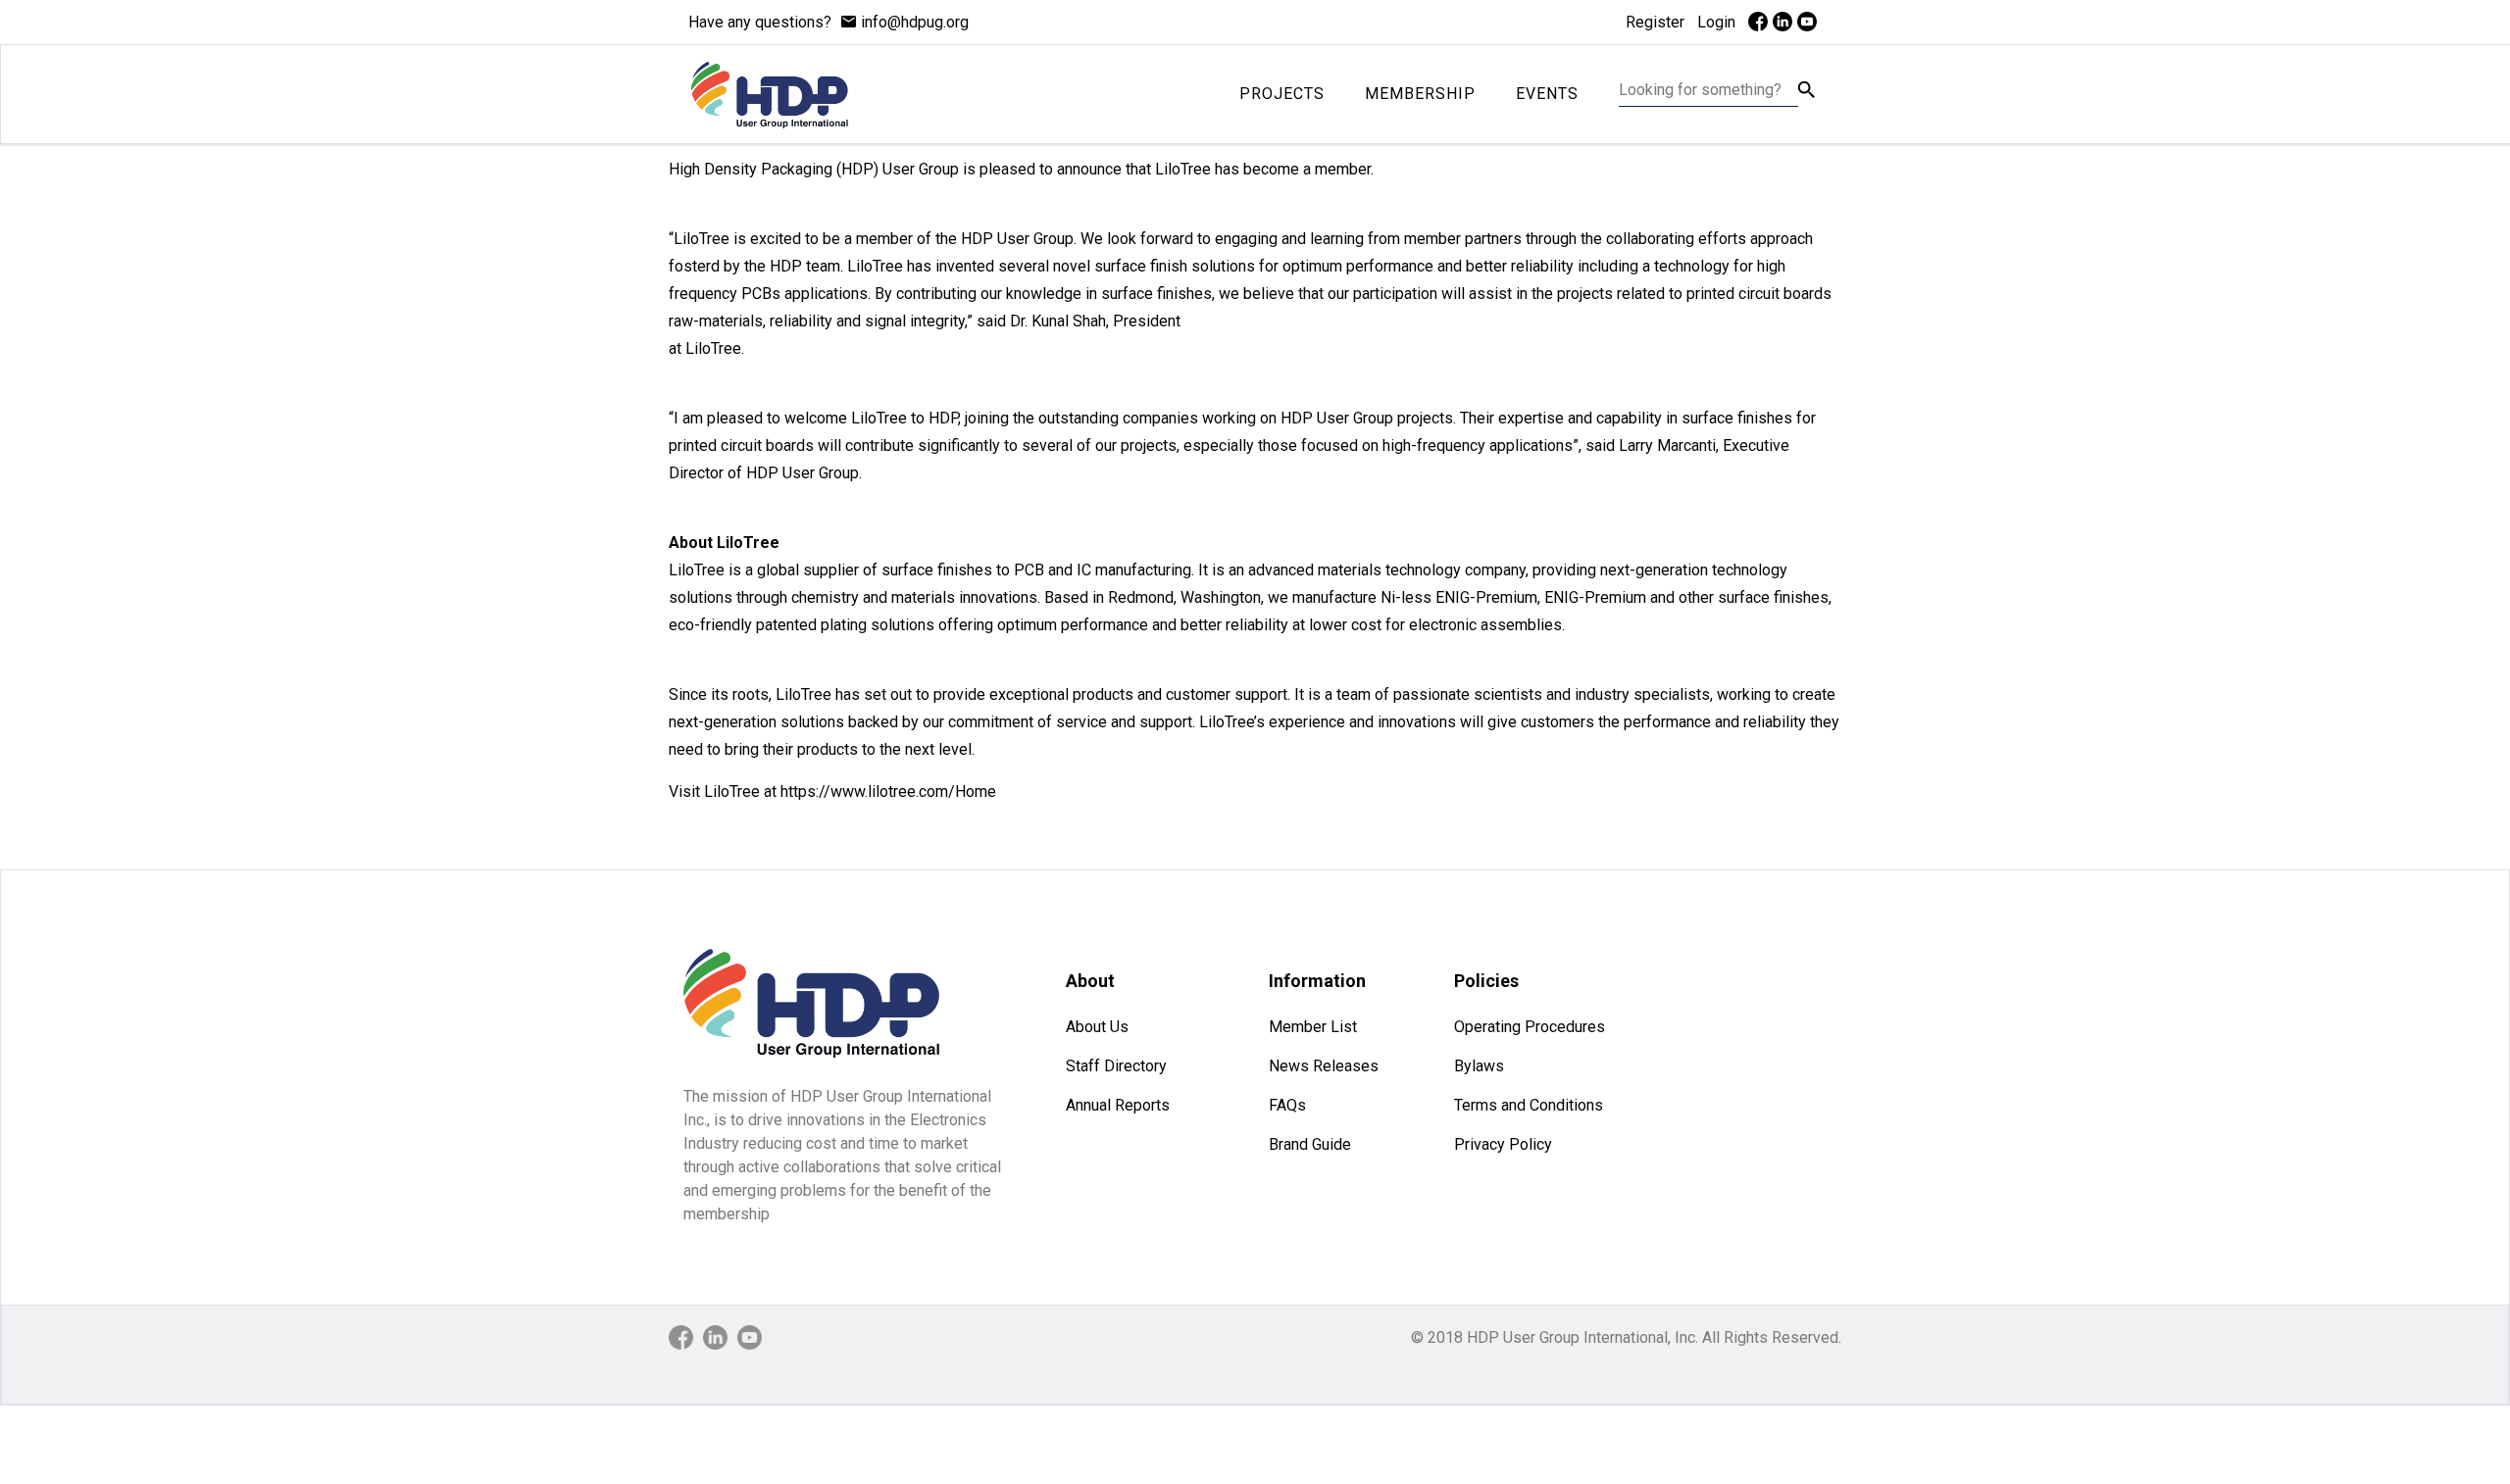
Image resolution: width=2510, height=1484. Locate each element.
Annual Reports (1118, 1105)
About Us (1097, 1027)
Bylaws (1479, 1066)
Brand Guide (1310, 1144)
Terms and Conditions (1529, 1105)
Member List (1313, 1027)
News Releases (1324, 1066)
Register (1655, 22)
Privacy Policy (1503, 1144)
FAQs (1287, 1105)
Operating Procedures (1530, 1027)
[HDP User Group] (769, 94)
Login (1716, 22)
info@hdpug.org (915, 22)
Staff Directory (1116, 1066)
